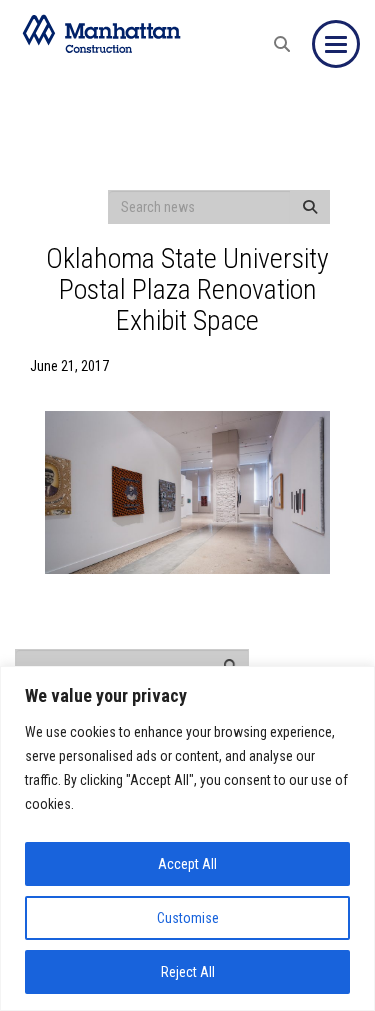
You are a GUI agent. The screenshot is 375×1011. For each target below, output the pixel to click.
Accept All (187, 864)
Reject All (188, 972)
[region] (187, 838)
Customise (188, 918)
